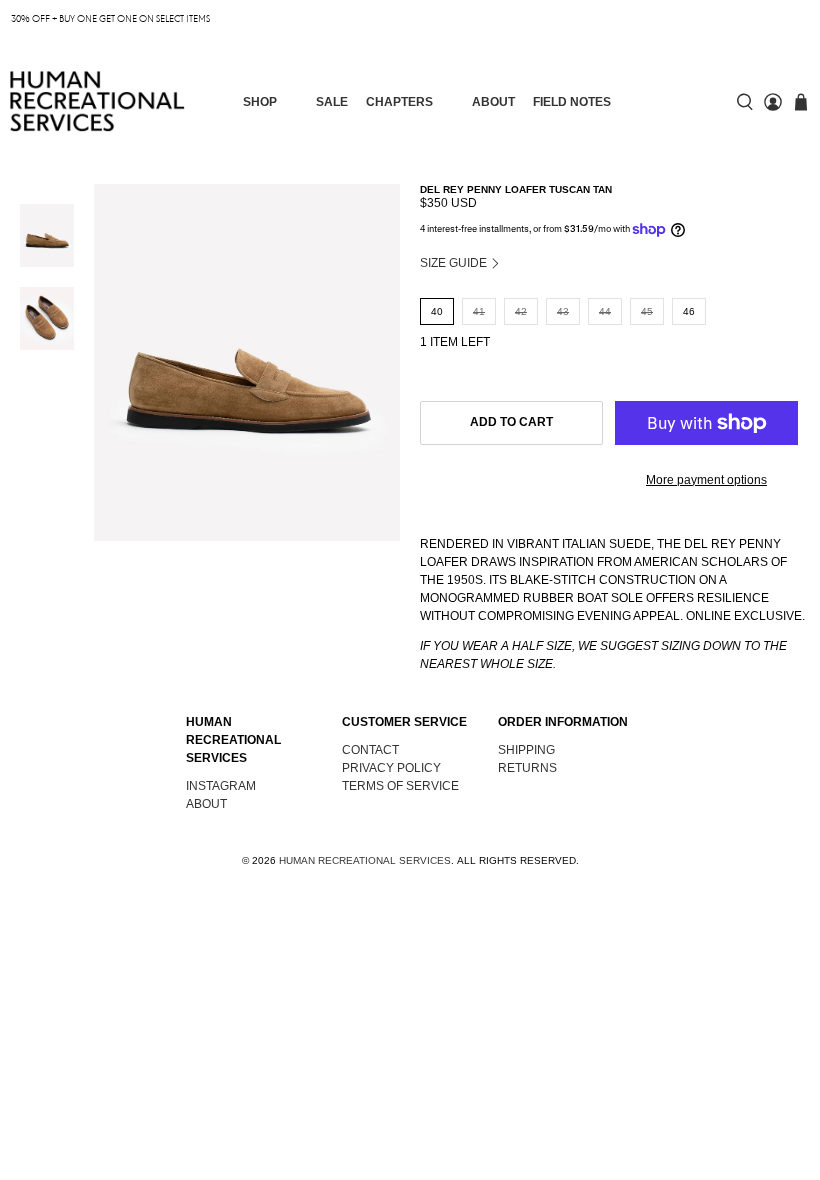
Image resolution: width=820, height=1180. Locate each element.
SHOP (260, 102)
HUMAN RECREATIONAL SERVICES (365, 860)
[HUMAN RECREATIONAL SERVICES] (97, 101)
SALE (332, 102)
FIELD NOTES (572, 102)
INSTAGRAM (221, 786)
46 (689, 311)
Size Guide (455, 263)
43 (563, 311)
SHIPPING (526, 750)
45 (647, 311)
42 (521, 311)
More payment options (706, 480)
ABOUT (493, 102)
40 (437, 311)
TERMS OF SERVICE (400, 786)
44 (605, 311)
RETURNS (527, 768)
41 (479, 311)
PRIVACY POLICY (391, 768)
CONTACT (370, 750)
